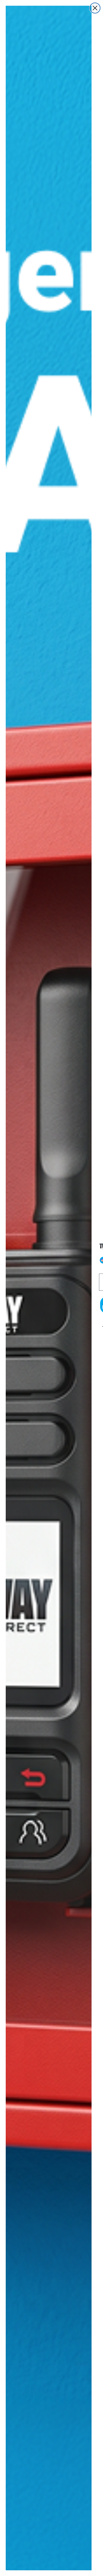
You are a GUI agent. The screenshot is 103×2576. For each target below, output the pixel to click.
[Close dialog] (95, 8)
